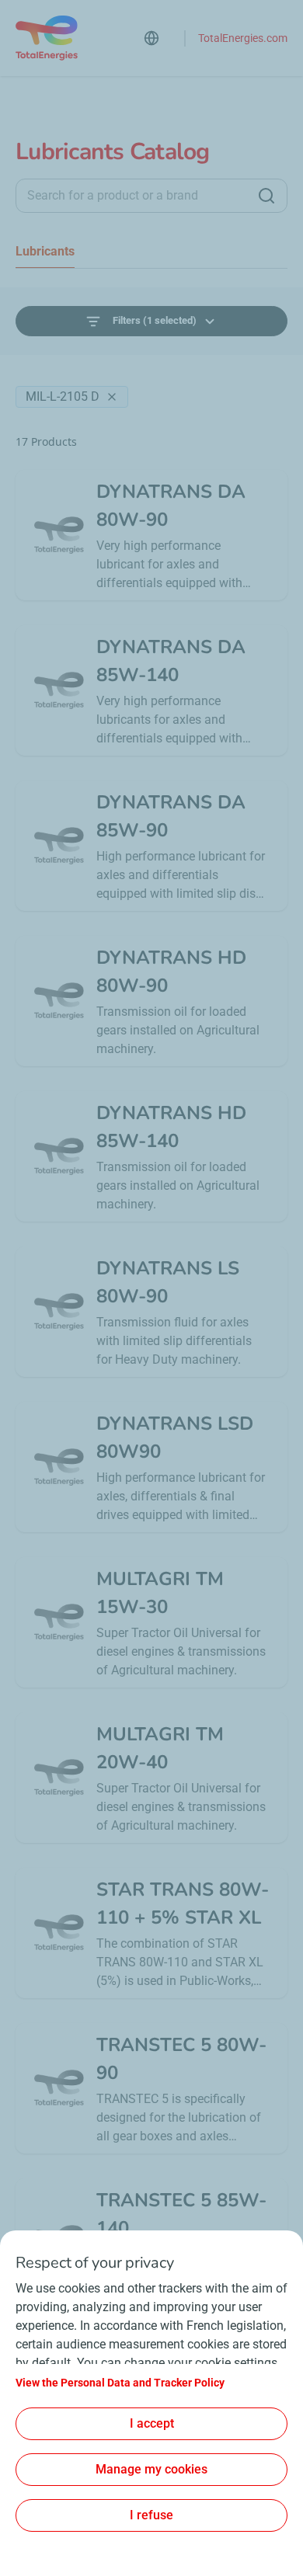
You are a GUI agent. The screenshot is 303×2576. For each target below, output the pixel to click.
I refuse (151, 2515)
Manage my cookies (151, 2469)
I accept (152, 2423)
